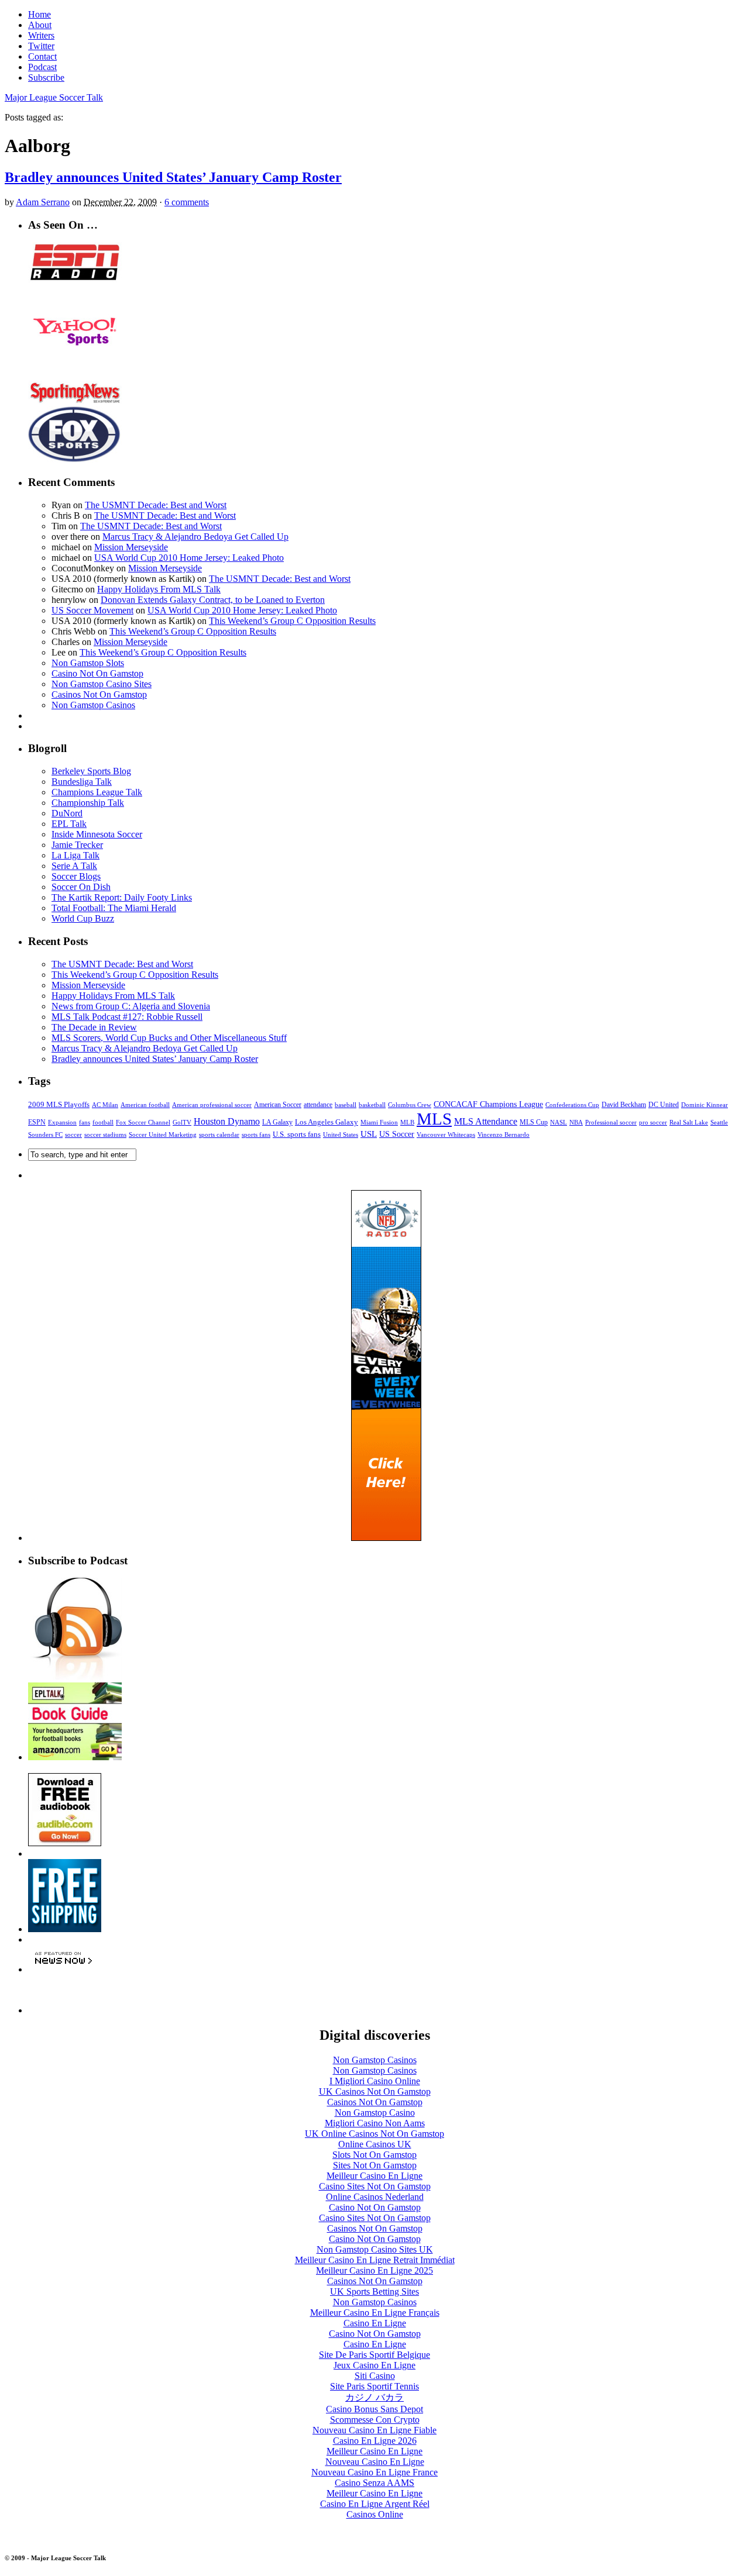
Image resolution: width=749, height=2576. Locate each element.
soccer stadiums (105, 1134)
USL (369, 1134)
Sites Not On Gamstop (375, 2165)
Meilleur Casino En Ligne (374, 2176)
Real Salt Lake (689, 1122)
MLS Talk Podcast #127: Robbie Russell (127, 1017)
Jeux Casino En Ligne (374, 2365)
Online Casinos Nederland (375, 2197)
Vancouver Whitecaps (446, 1134)
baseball (346, 1105)
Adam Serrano (43, 202)
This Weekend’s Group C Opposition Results (292, 621)
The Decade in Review (94, 1027)
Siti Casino (375, 2376)
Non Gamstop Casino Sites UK (375, 2249)
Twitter (41, 46)
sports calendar (219, 1134)
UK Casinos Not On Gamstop (375, 2092)
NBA (576, 1122)
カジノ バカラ (374, 2397)
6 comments (187, 202)
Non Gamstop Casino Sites (102, 684)
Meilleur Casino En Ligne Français (375, 2313)
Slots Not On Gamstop (374, 2155)
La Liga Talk (75, 855)
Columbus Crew (410, 1105)
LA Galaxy (277, 1122)
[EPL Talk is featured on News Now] (63, 1969)
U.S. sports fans (297, 1134)
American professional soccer (212, 1105)
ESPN (37, 1122)
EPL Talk (69, 824)
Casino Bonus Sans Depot (374, 2409)
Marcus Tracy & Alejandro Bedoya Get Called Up (195, 537)
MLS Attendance (486, 1121)
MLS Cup (534, 1122)
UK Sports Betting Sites (374, 2291)
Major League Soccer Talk (54, 97)
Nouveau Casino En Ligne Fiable (374, 2430)
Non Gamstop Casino (375, 2113)
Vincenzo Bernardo (504, 1134)
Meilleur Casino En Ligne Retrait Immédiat (375, 2260)
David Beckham (624, 1105)
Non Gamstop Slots (88, 663)
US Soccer (397, 1134)
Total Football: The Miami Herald (114, 908)
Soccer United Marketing (163, 1134)
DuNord (67, 813)
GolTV (182, 1122)
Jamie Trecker (77, 845)
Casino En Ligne (375, 2323)
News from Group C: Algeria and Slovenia (131, 1006)
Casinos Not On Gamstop (99, 694)
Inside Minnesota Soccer (97, 834)
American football (145, 1105)
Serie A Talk (74, 866)
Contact (42, 56)
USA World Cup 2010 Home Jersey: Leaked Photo (189, 558)
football (103, 1123)
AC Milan (105, 1105)
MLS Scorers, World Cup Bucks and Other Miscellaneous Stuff (169, 1038)
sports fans (256, 1135)
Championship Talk (88, 803)
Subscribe (46, 77)
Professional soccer (611, 1123)
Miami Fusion (379, 1122)
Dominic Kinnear (705, 1105)
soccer (73, 1134)
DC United (664, 1105)
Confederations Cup (572, 1105)
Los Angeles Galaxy (327, 1122)
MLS (434, 1119)
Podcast (42, 67)
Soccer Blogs (76, 876)
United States (341, 1135)
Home (39, 14)
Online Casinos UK (375, 2144)
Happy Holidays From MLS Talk (159, 589)
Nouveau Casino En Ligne (375, 2462)
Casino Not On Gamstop (97, 673)
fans (85, 1122)
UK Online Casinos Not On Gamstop (374, 2134)
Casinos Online (375, 2514)
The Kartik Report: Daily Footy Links (122, 897)
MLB (407, 1123)
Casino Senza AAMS (374, 2483)
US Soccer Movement (92, 610)
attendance (318, 1105)
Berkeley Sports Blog (91, 771)
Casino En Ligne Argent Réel (375, 2504)
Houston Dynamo (227, 1121)
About (40, 25)
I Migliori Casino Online (375, 2081)
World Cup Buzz (83, 918)
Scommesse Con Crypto (375, 2420)
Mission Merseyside (131, 547)
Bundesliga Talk (82, 782)
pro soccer (653, 1123)
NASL (559, 1122)
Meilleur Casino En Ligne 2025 (374, 2270)
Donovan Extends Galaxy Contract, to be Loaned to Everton (213, 600)
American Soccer (278, 1105)
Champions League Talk (97, 792)
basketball (372, 1105)
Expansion (62, 1122)
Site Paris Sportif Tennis (374, 2386)
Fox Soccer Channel (143, 1123)
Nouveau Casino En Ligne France (374, 2472)
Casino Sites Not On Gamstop (375, 2186)
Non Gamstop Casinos (93, 705)
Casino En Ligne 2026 (375, 2441)
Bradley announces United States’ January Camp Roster (173, 177)
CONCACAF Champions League (488, 1104)
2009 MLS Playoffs (59, 1104)
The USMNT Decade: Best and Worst (156, 505)
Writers (41, 35)
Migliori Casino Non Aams (375, 2123)
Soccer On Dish (81, 887)
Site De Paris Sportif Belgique (374, 2355)
